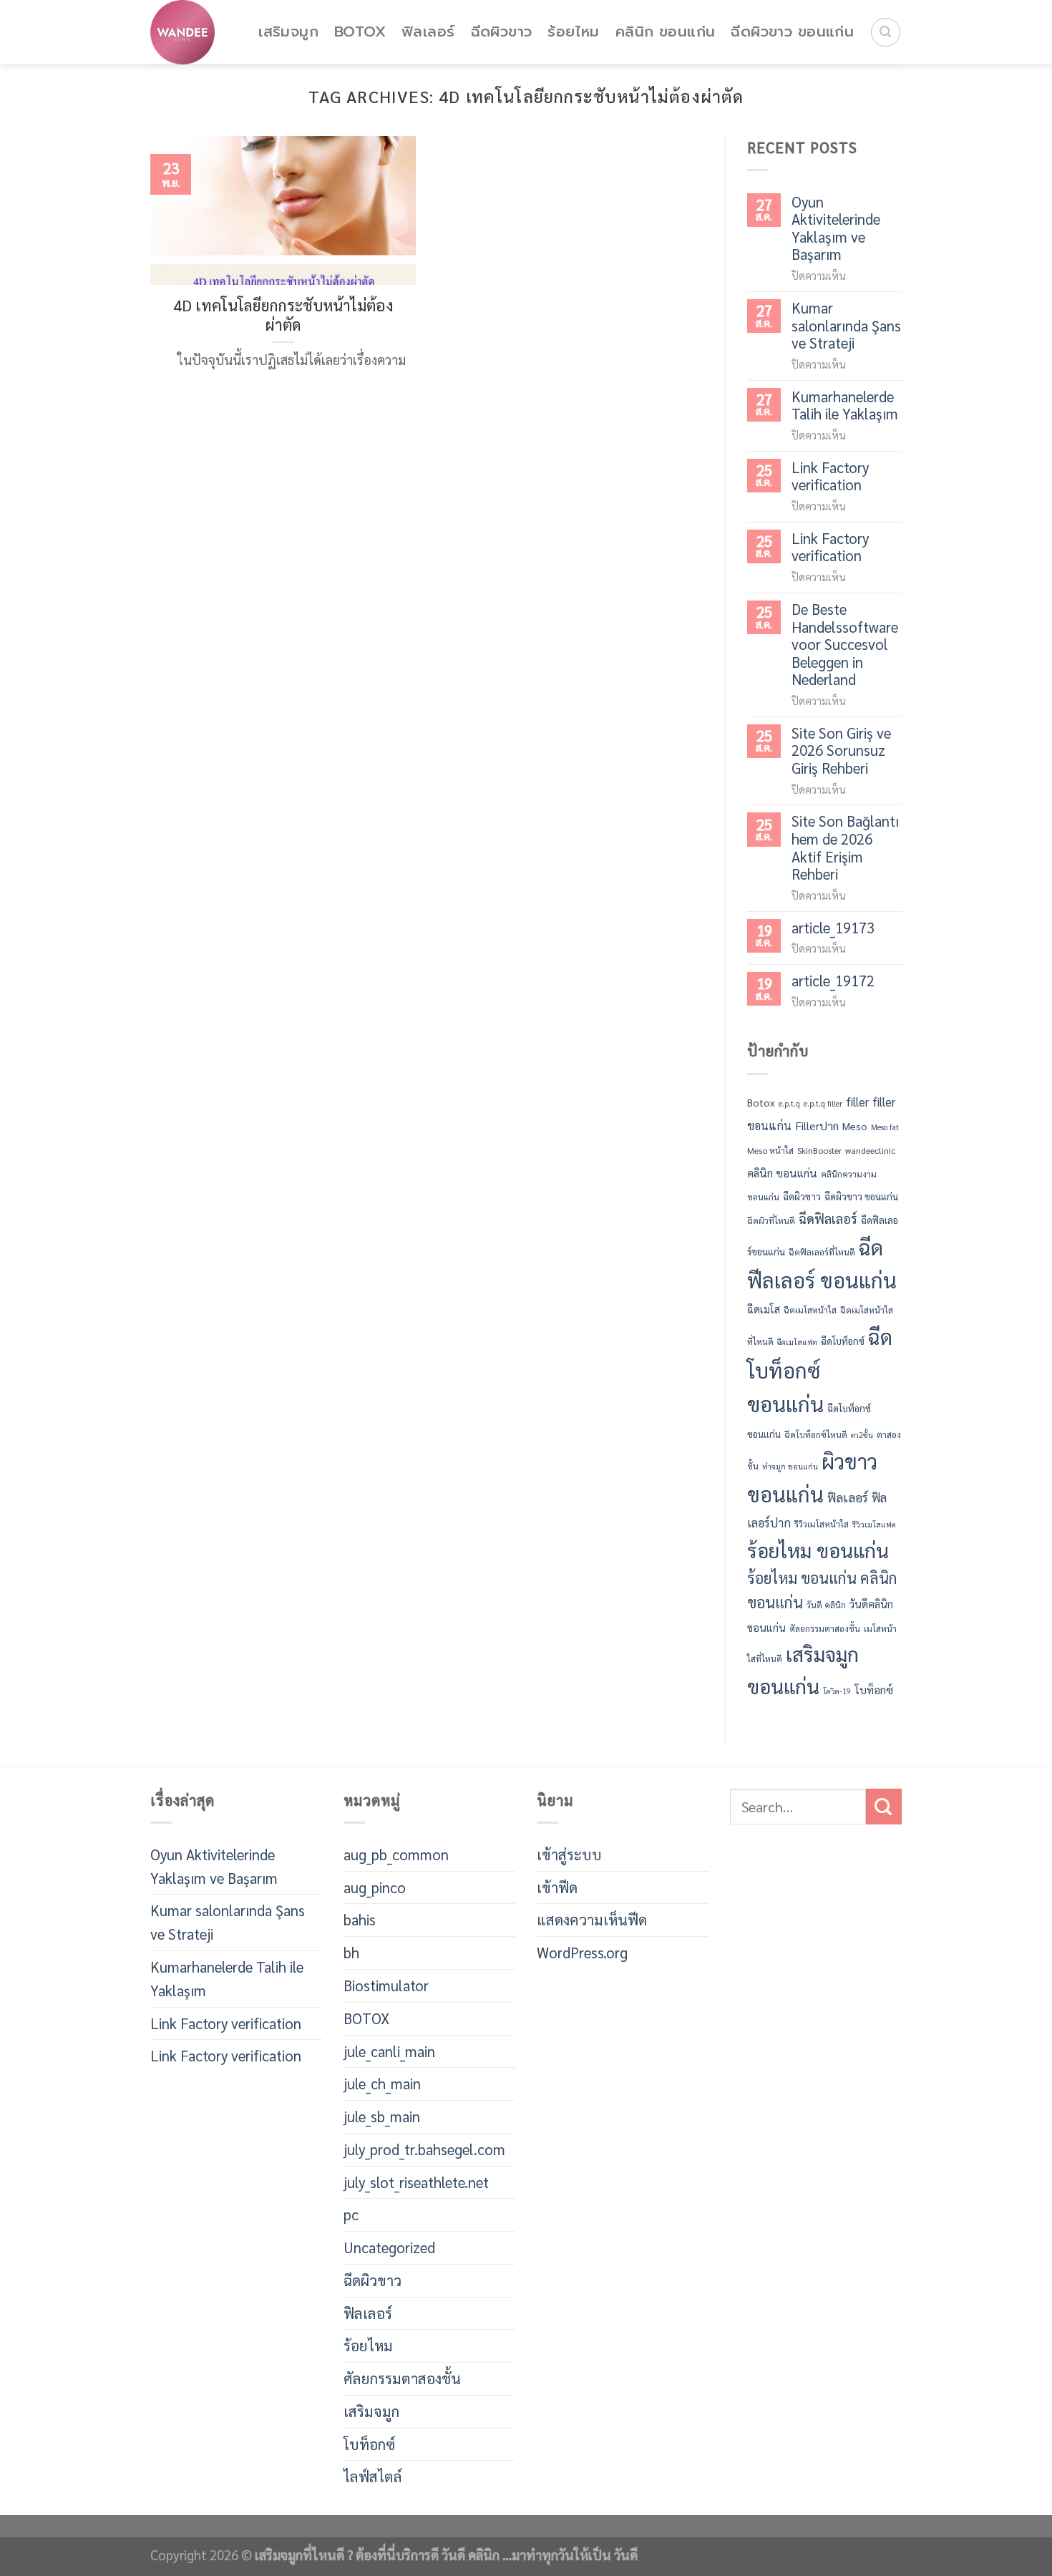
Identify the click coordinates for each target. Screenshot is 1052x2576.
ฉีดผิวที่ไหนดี (771, 1220)
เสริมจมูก (288, 32)
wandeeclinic (870, 1150)
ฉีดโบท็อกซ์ (843, 1341)
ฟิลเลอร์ (428, 32)
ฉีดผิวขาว (502, 32)
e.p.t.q (789, 1103)
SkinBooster (819, 1150)
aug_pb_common (396, 1854)
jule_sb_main (382, 2116)
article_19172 (833, 981)
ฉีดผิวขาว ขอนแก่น (792, 32)
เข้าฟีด (557, 1887)
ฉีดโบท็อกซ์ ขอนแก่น (820, 1370)
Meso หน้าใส (770, 1150)
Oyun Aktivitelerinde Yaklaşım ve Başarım (836, 228)
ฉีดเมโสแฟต (797, 1342)
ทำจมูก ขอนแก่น (790, 1466)
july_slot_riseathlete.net (416, 2182)
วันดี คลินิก (826, 1605)
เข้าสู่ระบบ (569, 1854)
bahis (360, 1919)
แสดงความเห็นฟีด (592, 1919)
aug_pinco (375, 1887)
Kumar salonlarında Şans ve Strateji (846, 326)
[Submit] (884, 1807)
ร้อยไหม (573, 32)
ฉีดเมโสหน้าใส (810, 1311)
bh (351, 1952)
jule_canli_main (389, 2051)
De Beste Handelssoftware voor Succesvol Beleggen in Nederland (845, 645)
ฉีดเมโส (764, 1310)
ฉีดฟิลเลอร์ (828, 1218)
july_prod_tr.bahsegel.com (424, 2149)
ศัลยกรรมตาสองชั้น (825, 1628)
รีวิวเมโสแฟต (874, 1524)
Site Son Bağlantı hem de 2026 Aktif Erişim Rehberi (845, 847)
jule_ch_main (382, 2083)
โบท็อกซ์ (874, 1690)
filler (857, 1102)
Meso (855, 1126)
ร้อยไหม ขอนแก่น (818, 1550)
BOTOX (360, 32)
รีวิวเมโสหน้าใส (822, 1524)
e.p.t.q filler (823, 1103)
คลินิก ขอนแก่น (666, 32)
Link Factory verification (830, 476)
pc (351, 2214)
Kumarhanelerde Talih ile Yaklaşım (845, 405)
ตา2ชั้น (862, 1435)
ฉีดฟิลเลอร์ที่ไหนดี (822, 1252)
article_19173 (833, 928)
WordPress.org (582, 1952)
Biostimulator (386, 1985)
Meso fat (885, 1127)
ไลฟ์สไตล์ (373, 2476)
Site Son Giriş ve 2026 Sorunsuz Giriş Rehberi (841, 751)
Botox (761, 1102)
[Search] (886, 33)
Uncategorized (389, 2247)
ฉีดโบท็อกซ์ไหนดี (816, 1434)
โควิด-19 (837, 1691)
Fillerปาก (817, 1126)
